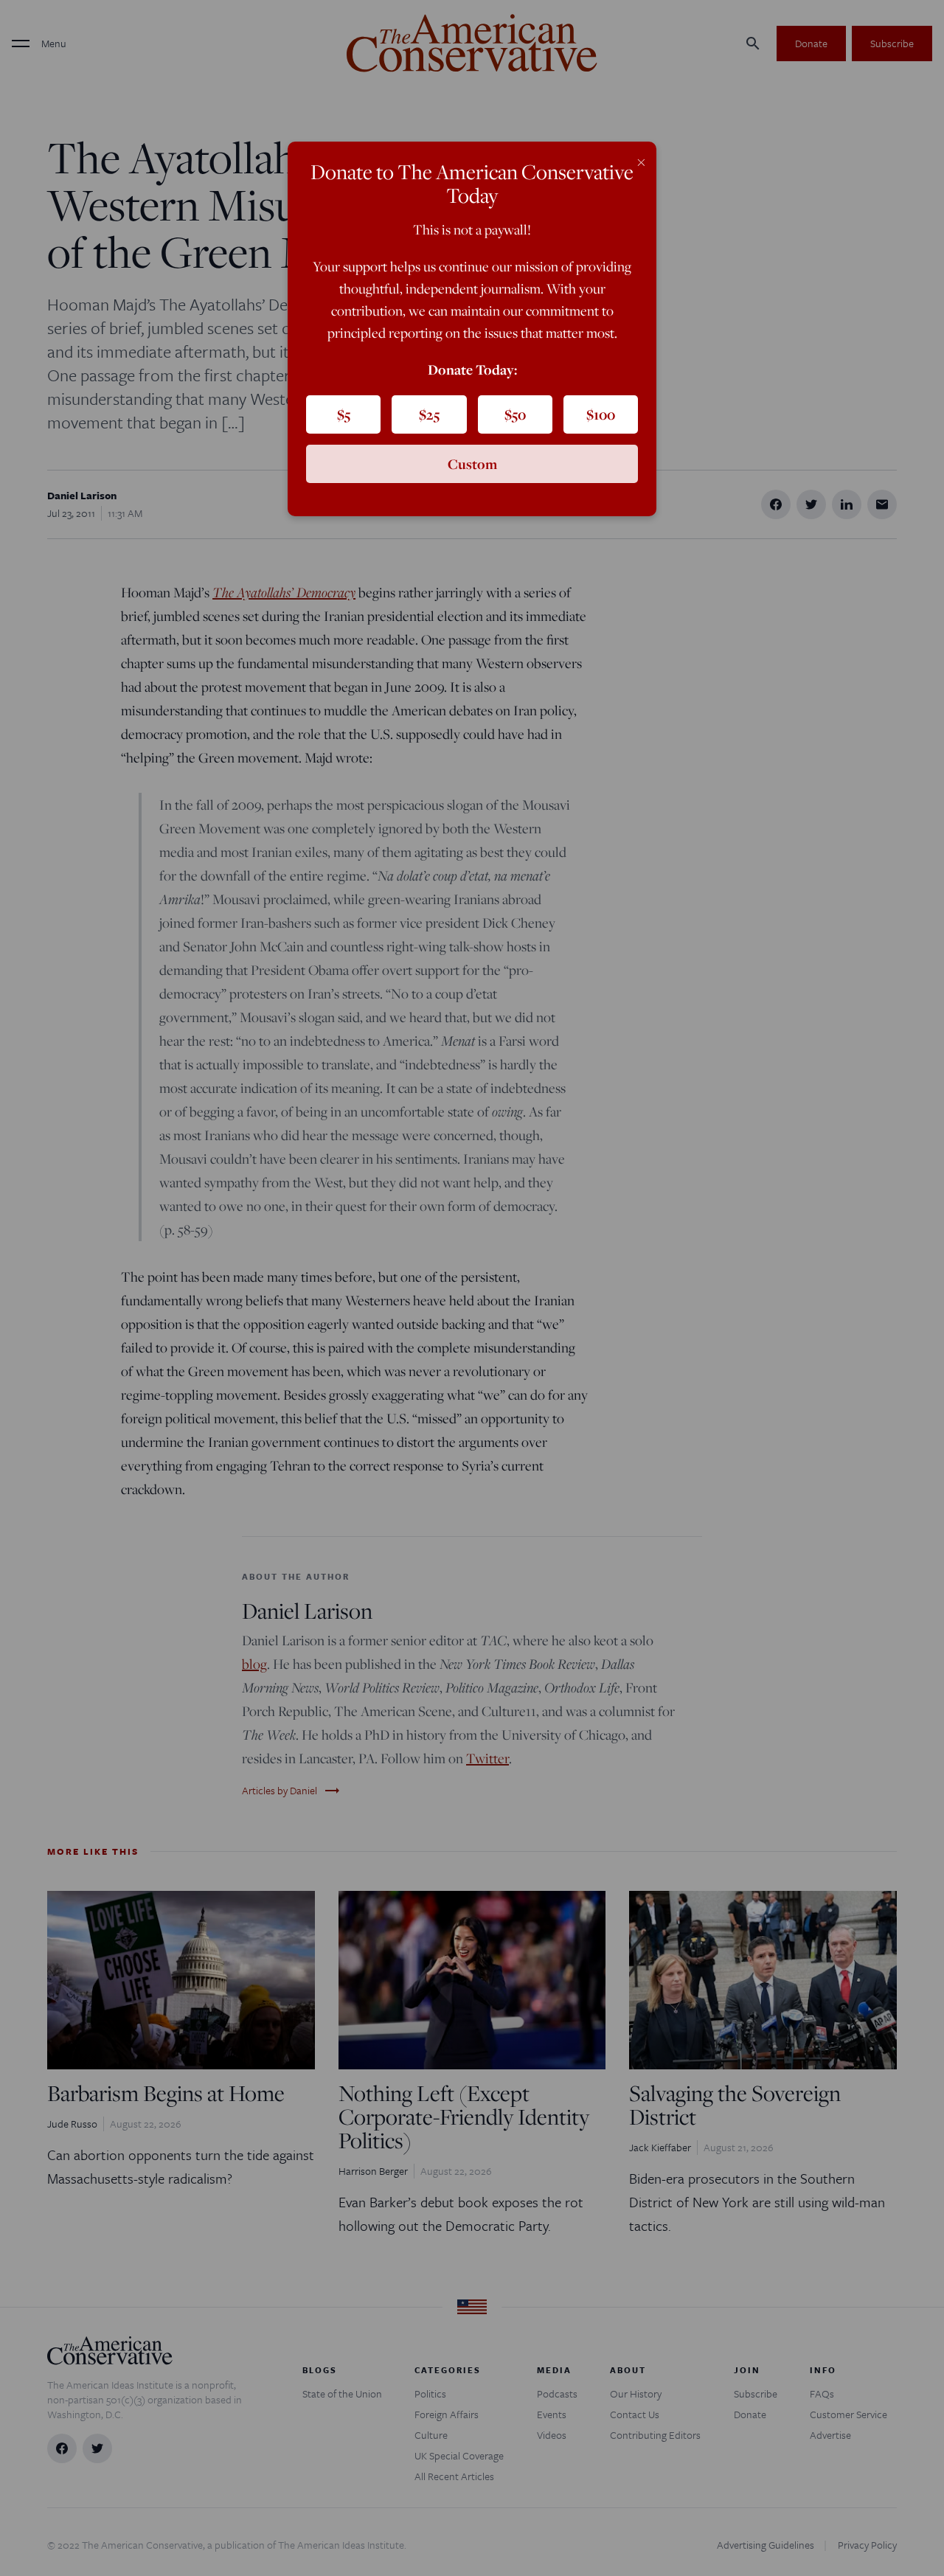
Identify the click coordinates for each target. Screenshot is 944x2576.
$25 (429, 414)
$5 (344, 414)
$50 (515, 414)
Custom (472, 464)
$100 (601, 414)
